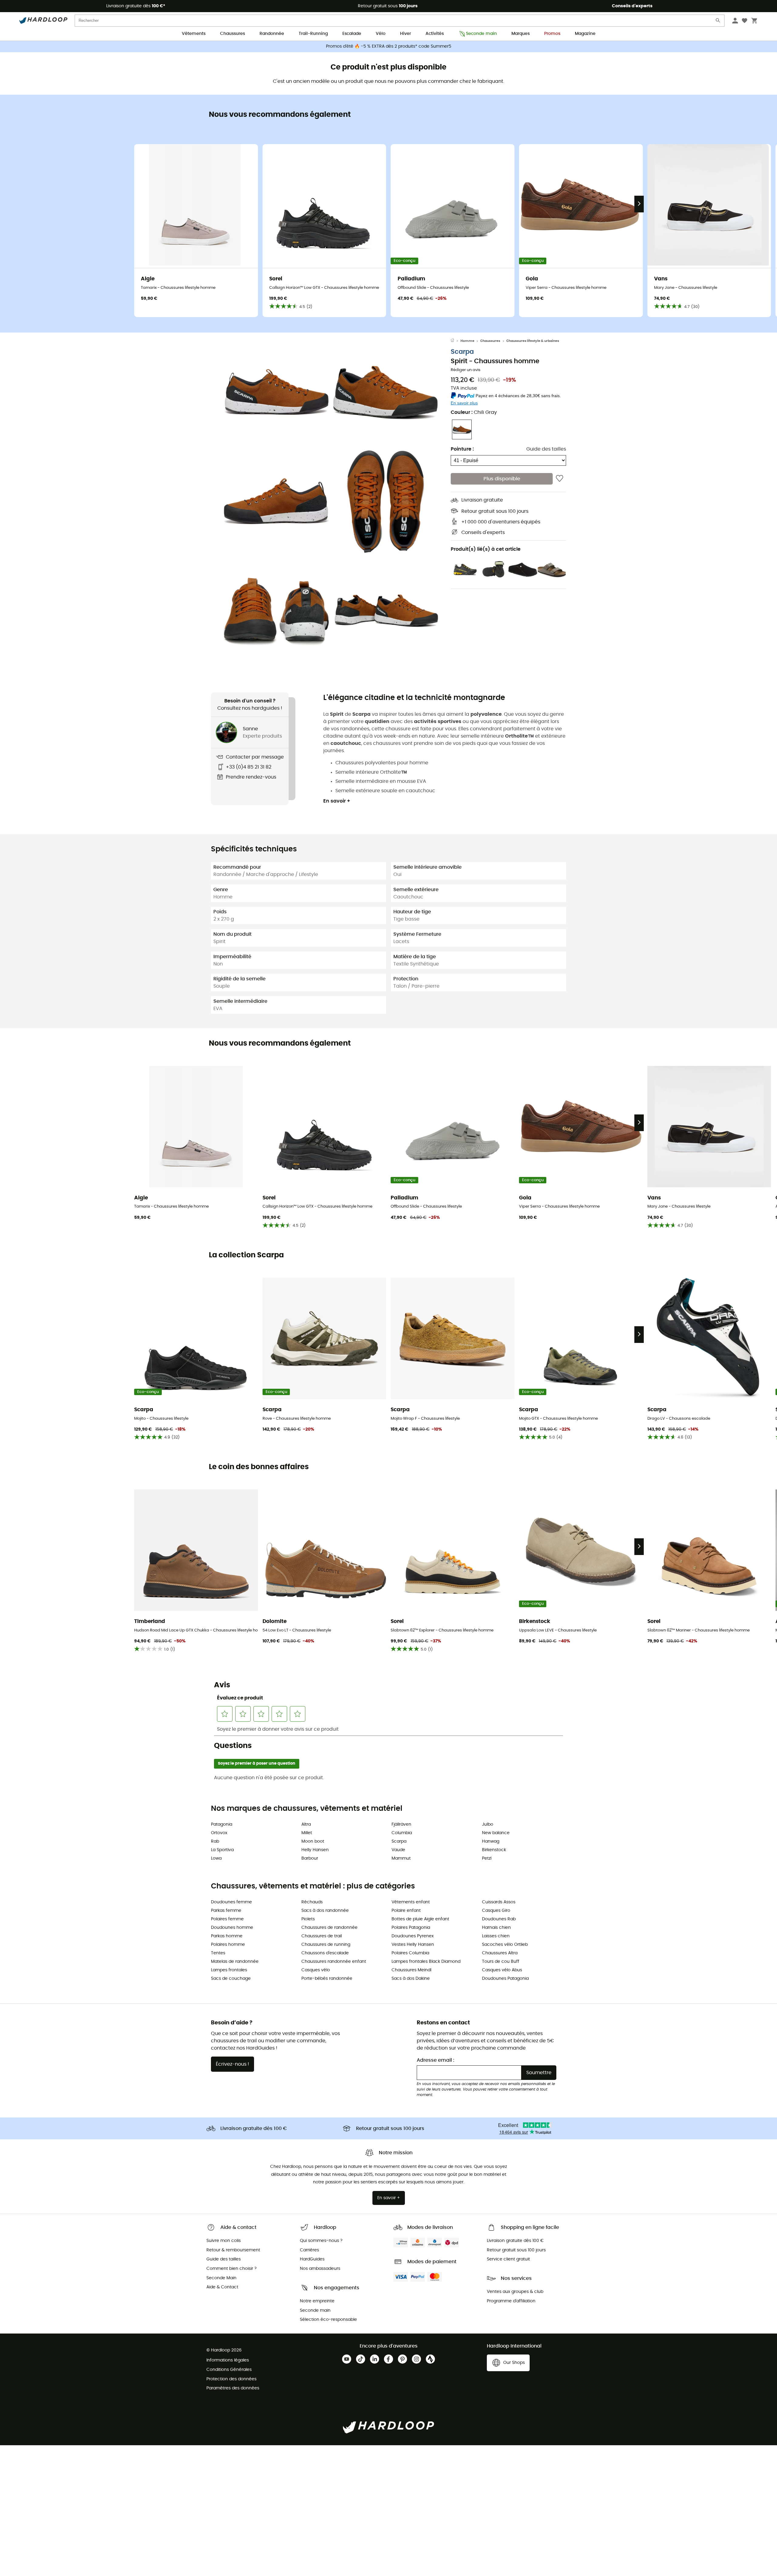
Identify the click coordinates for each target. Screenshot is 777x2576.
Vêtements (194, 34)
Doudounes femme (231, 1902)
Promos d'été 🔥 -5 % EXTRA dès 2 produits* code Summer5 (389, 46)
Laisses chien (496, 1936)
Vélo (381, 34)
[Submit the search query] (718, 22)
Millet (307, 1833)
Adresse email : (436, 2060)
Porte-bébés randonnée (327, 1979)
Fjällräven (401, 1824)
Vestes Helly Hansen (413, 1945)
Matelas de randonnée (235, 1962)
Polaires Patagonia (411, 1928)
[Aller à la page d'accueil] (456, 341)
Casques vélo (316, 1970)
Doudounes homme (232, 1928)
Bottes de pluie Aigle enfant (420, 1919)
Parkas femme (226, 1911)
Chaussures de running (326, 1945)
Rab (215, 1841)
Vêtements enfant (411, 1902)
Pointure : (462, 449)
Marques (521, 34)
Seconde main (481, 34)
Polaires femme (227, 1919)
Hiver (405, 34)
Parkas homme (227, 1936)
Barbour (310, 1858)
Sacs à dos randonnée (325, 1911)
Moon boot (313, 1841)
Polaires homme (228, 1945)
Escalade (352, 34)
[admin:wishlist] (560, 479)
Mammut (401, 1858)
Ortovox (219, 1833)
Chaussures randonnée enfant (334, 1962)
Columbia (402, 1833)
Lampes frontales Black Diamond (426, 1962)
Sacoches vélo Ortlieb (505, 1945)
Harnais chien (496, 1928)
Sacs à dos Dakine (411, 1979)
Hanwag (491, 1841)
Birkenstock (494, 1850)
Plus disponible (502, 479)
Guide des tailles (546, 449)
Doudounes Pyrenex (413, 1936)
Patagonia (222, 1824)
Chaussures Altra (500, 1953)
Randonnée (272, 34)
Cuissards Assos (499, 1902)
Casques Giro (496, 1911)
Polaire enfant (406, 1911)
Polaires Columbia (410, 1953)
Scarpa (462, 352)
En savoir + (337, 801)
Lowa (216, 1858)
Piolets (308, 1919)
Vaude (398, 1850)
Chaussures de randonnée (329, 1928)
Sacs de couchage (231, 1979)
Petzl (487, 1858)
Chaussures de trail (322, 1936)
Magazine (585, 34)
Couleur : (474, 412)
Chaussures (232, 34)
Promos (552, 34)
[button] (276, 392)
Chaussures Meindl (411, 1970)
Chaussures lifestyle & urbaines (533, 341)
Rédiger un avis (466, 370)
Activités (435, 34)
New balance (496, 1833)
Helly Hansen (315, 1850)
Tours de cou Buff (501, 1962)
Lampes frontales (229, 1970)
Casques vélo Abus (502, 1970)
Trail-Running (313, 34)
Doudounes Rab (499, 1919)
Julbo (488, 1824)
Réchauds (312, 1902)
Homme (467, 341)
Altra (306, 1824)
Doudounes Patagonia (505, 1979)
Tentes (218, 1953)
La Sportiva (222, 1850)
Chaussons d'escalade (325, 1953)
